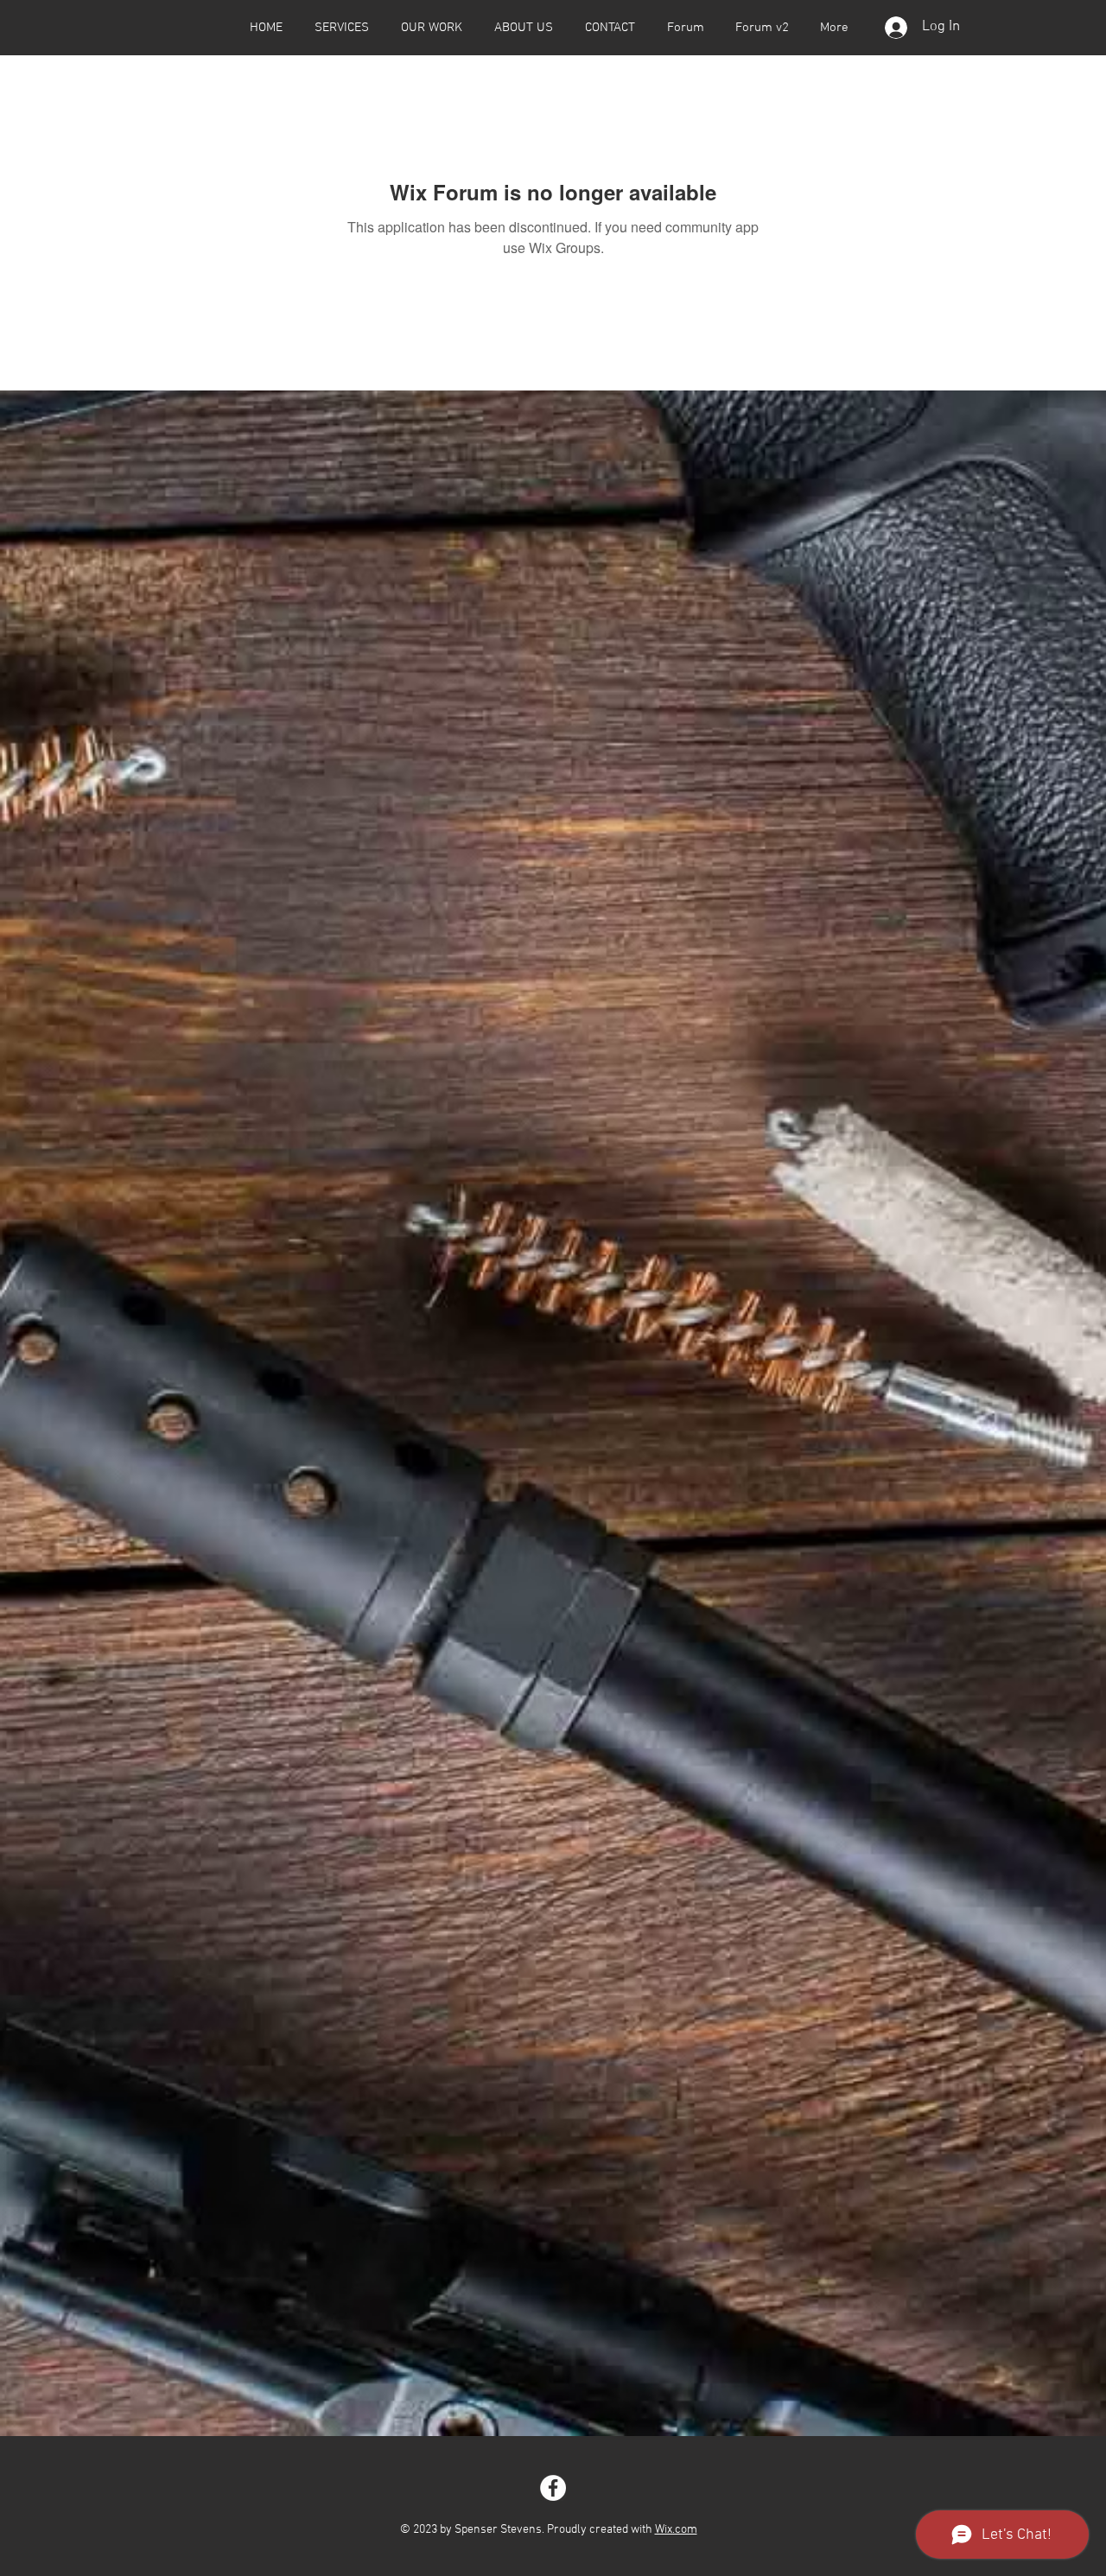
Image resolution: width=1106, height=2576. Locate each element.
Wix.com (676, 2530)
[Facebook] (553, 2488)
